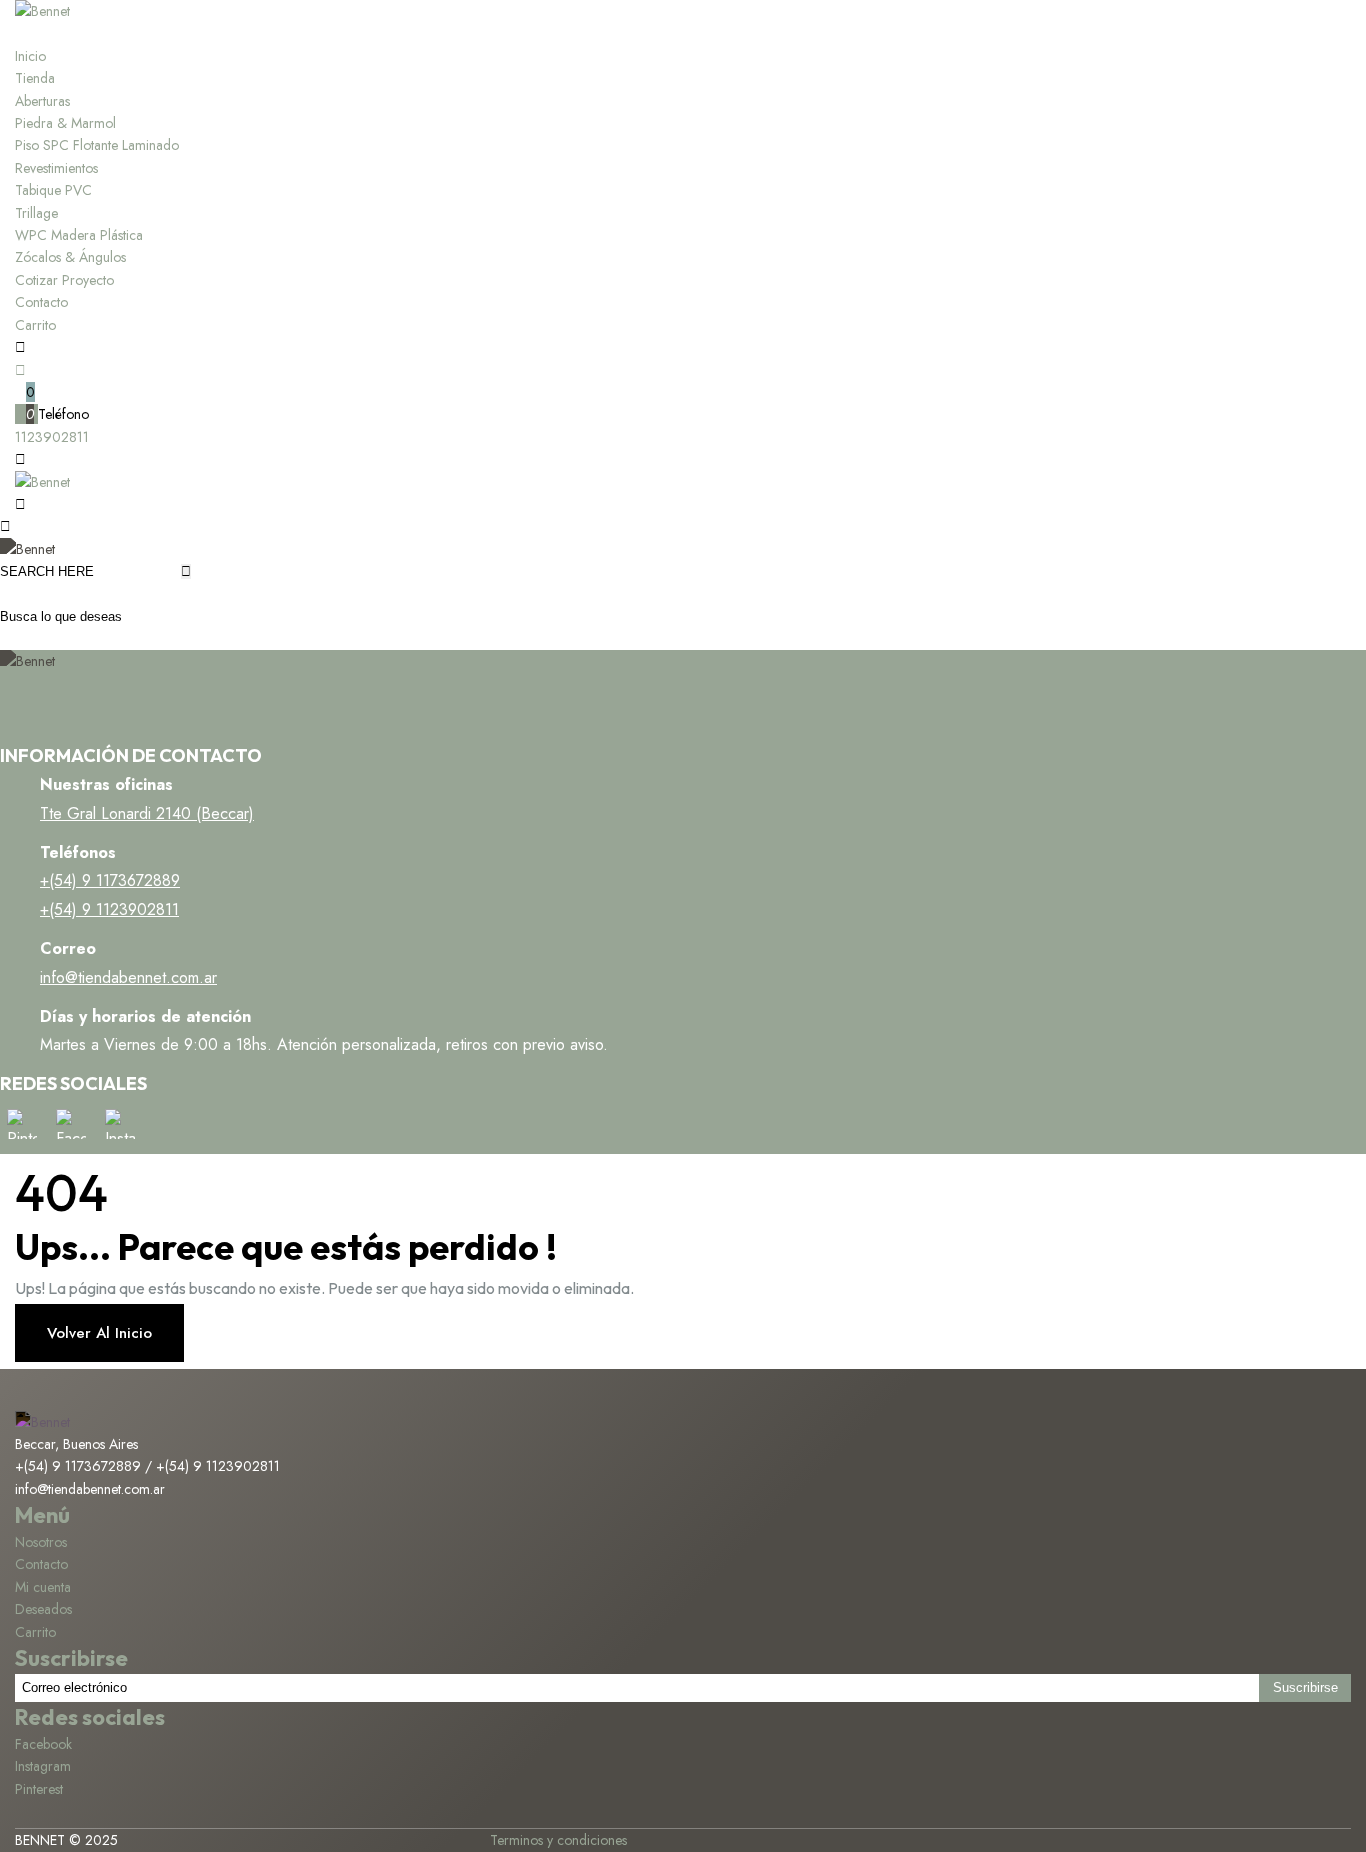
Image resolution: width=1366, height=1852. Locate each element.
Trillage (36, 213)
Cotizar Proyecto (64, 280)
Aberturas (42, 101)
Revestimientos (56, 168)
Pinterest (39, 1789)
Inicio (30, 56)
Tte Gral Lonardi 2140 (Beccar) (147, 813)
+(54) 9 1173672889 (110, 880)
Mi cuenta (43, 1587)
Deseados (43, 1609)
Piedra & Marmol (65, 123)
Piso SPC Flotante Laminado (97, 145)
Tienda (35, 78)
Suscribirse (1305, 1687)
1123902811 (52, 437)
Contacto (41, 302)
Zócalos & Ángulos (70, 257)
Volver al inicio (99, 1333)
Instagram (43, 1766)
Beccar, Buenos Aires (76, 1444)
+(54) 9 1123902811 (109, 909)
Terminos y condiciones (558, 1840)
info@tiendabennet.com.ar (128, 977)
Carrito (35, 325)
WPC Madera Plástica (79, 235)
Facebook (43, 1744)
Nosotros (41, 1542)
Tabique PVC (53, 190)
